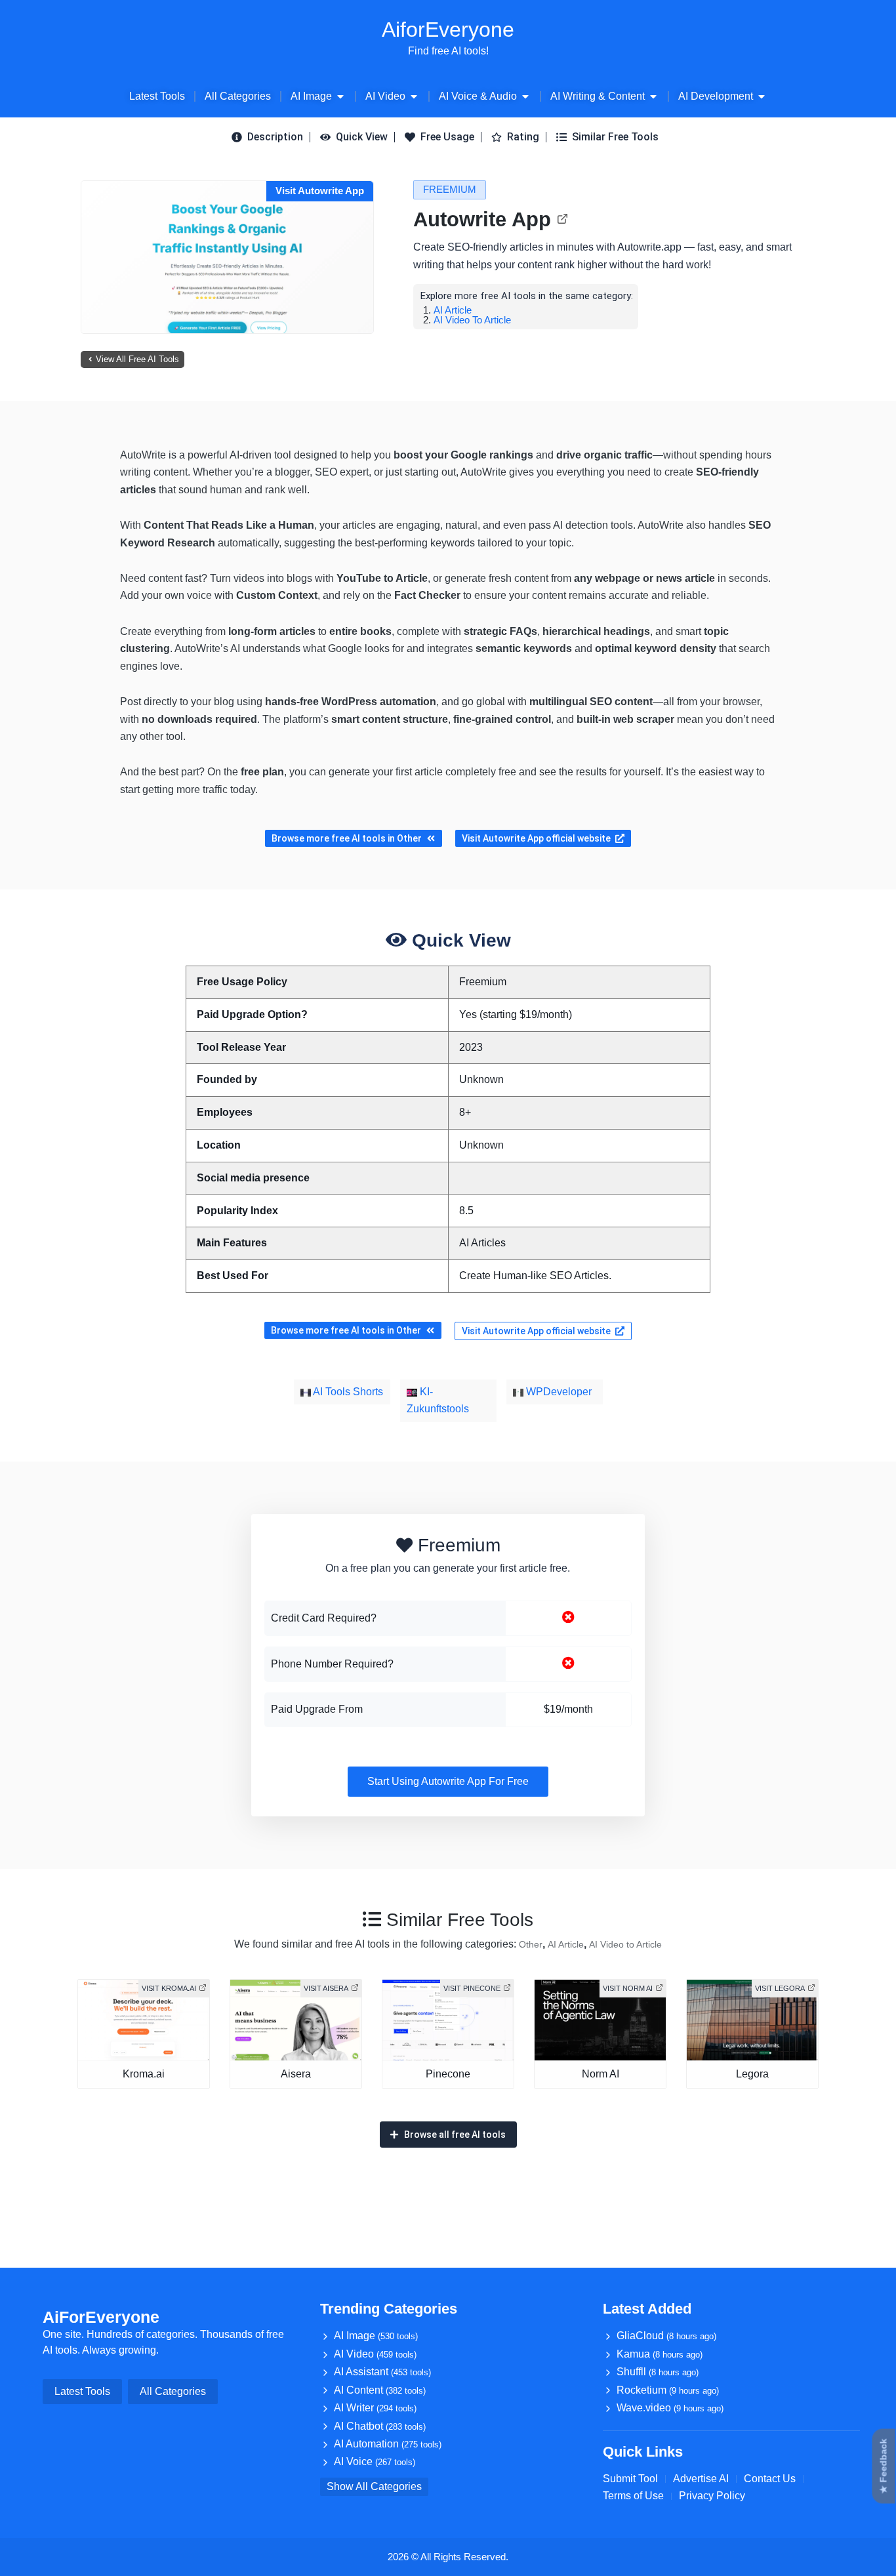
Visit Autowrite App (320, 191)
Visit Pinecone (472, 1988)
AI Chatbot (380, 2426)
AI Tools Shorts (347, 1392)
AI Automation (388, 2444)
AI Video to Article (472, 320)
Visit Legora (780, 1988)
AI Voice (375, 2462)
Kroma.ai (144, 2074)
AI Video (375, 2354)
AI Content (380, 2390)
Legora (752, 2074)
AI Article (453, 310)
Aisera (296, 2074)
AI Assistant (382, 2372)
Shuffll (658, 2372)
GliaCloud (666, 2336)
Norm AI (601, 2074)
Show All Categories (374, 2486)
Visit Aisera (326, 1988)
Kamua (660, 2354)
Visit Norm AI (628, 1988)
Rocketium (668, 2390)
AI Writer (375, 2408)
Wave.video (670, 2408)
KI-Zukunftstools (438, 1400)
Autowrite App (482, 219)
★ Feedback (884, 2466)
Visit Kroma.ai (169, 1988)
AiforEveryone (448, 30)
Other (531, 1944)
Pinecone (448, 2074)
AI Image (376, 2336)
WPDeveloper (558, 1392)
